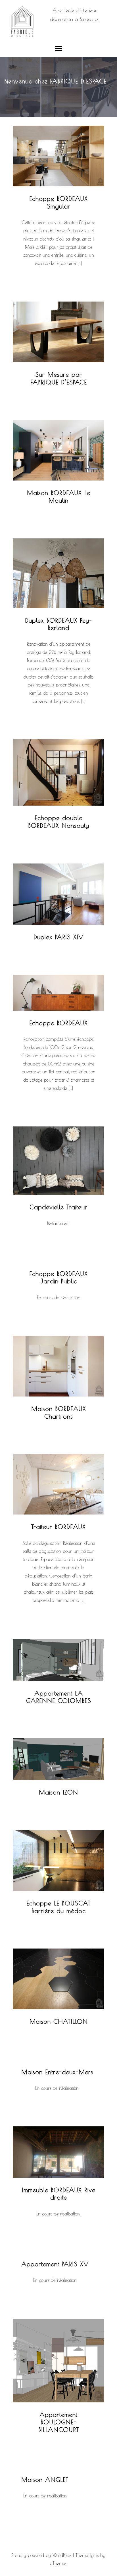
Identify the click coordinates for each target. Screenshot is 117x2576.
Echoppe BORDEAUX (58, 1023)
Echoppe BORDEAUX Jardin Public (58, 1277)
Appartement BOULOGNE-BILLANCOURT (59, 2422)
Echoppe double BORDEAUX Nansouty (59, 822)
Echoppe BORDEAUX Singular (58, 202)
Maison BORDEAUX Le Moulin (59, 496)
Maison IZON (58, 1792)
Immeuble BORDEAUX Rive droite (59, 2194)
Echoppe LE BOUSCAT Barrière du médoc (58, 1907)
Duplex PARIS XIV (58, 937)
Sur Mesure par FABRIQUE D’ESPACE (59, 378)
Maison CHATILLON (59, 2021)
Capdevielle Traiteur (58, 1207)
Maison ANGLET (45, 2480)
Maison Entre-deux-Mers (57, 2072)
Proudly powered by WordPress (41, 2555)
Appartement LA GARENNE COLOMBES (59, 1697)
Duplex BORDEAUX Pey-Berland (58, 624)
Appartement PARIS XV (55, 2264)
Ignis (94, 2555)
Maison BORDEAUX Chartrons (59, 1412)
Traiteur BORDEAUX (58, 1527)
